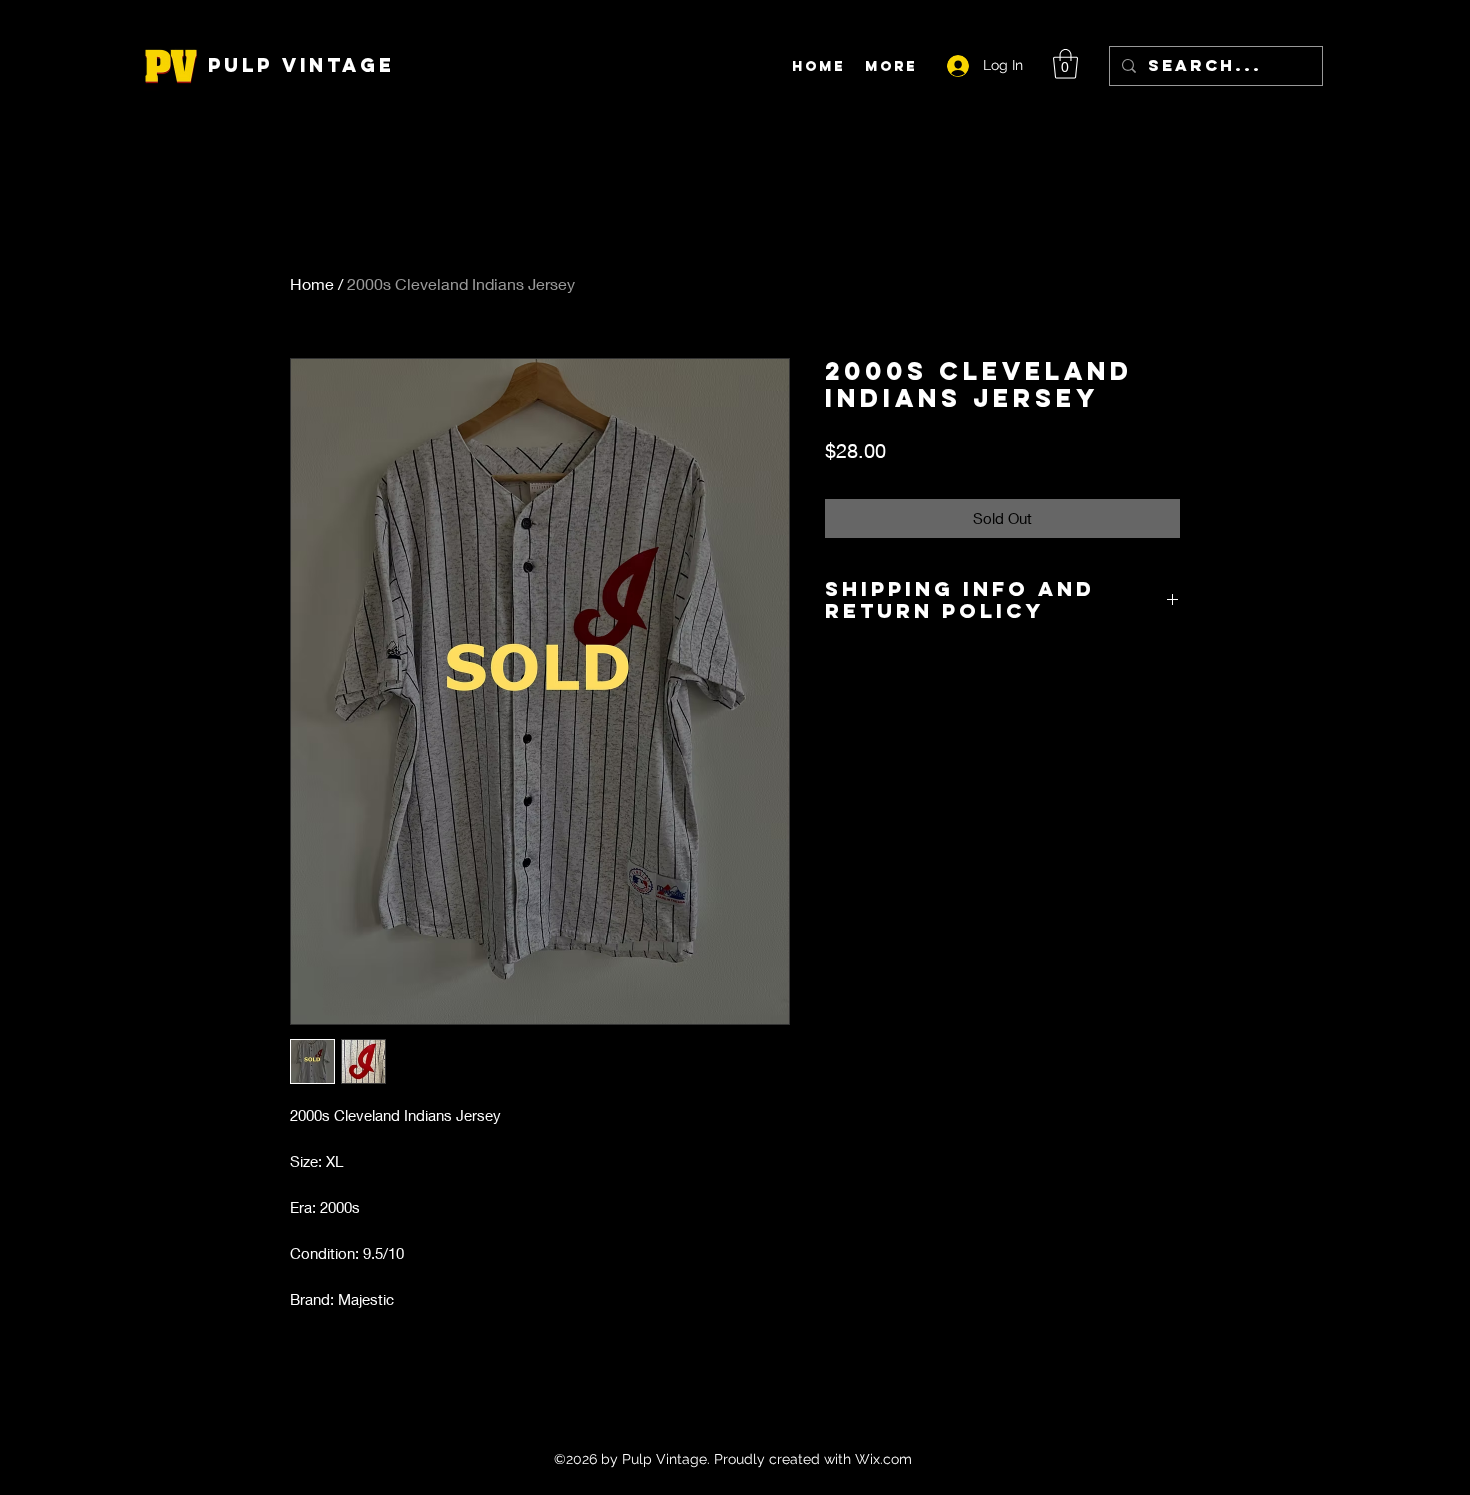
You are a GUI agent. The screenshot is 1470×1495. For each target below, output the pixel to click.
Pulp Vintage (301, 65)
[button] (1065, 64)
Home (312, 283)
